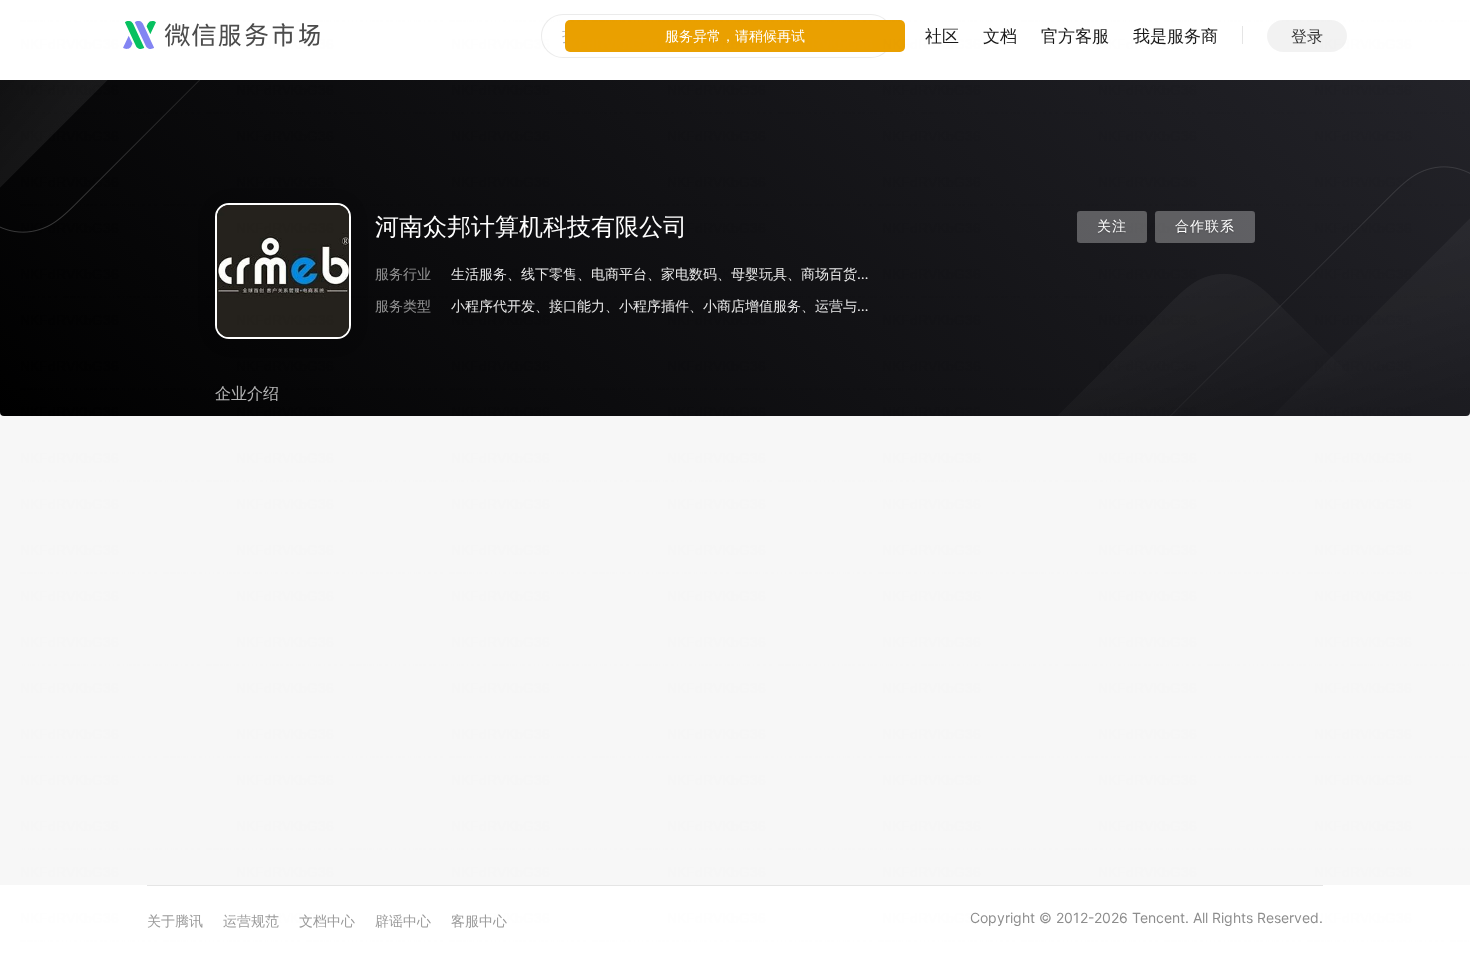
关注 (1112, 226)
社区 (942, 36)
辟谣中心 (403, 920)
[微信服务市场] (221, 36)
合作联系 (1205, 226)
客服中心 (479, 920)
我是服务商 (1175, 36)
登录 (1307, 36)
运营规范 (251, 920)
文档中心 (327, 920)
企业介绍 (247, 393)
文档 (1000, 36)
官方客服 (1075, 36)
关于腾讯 (175, 920)
